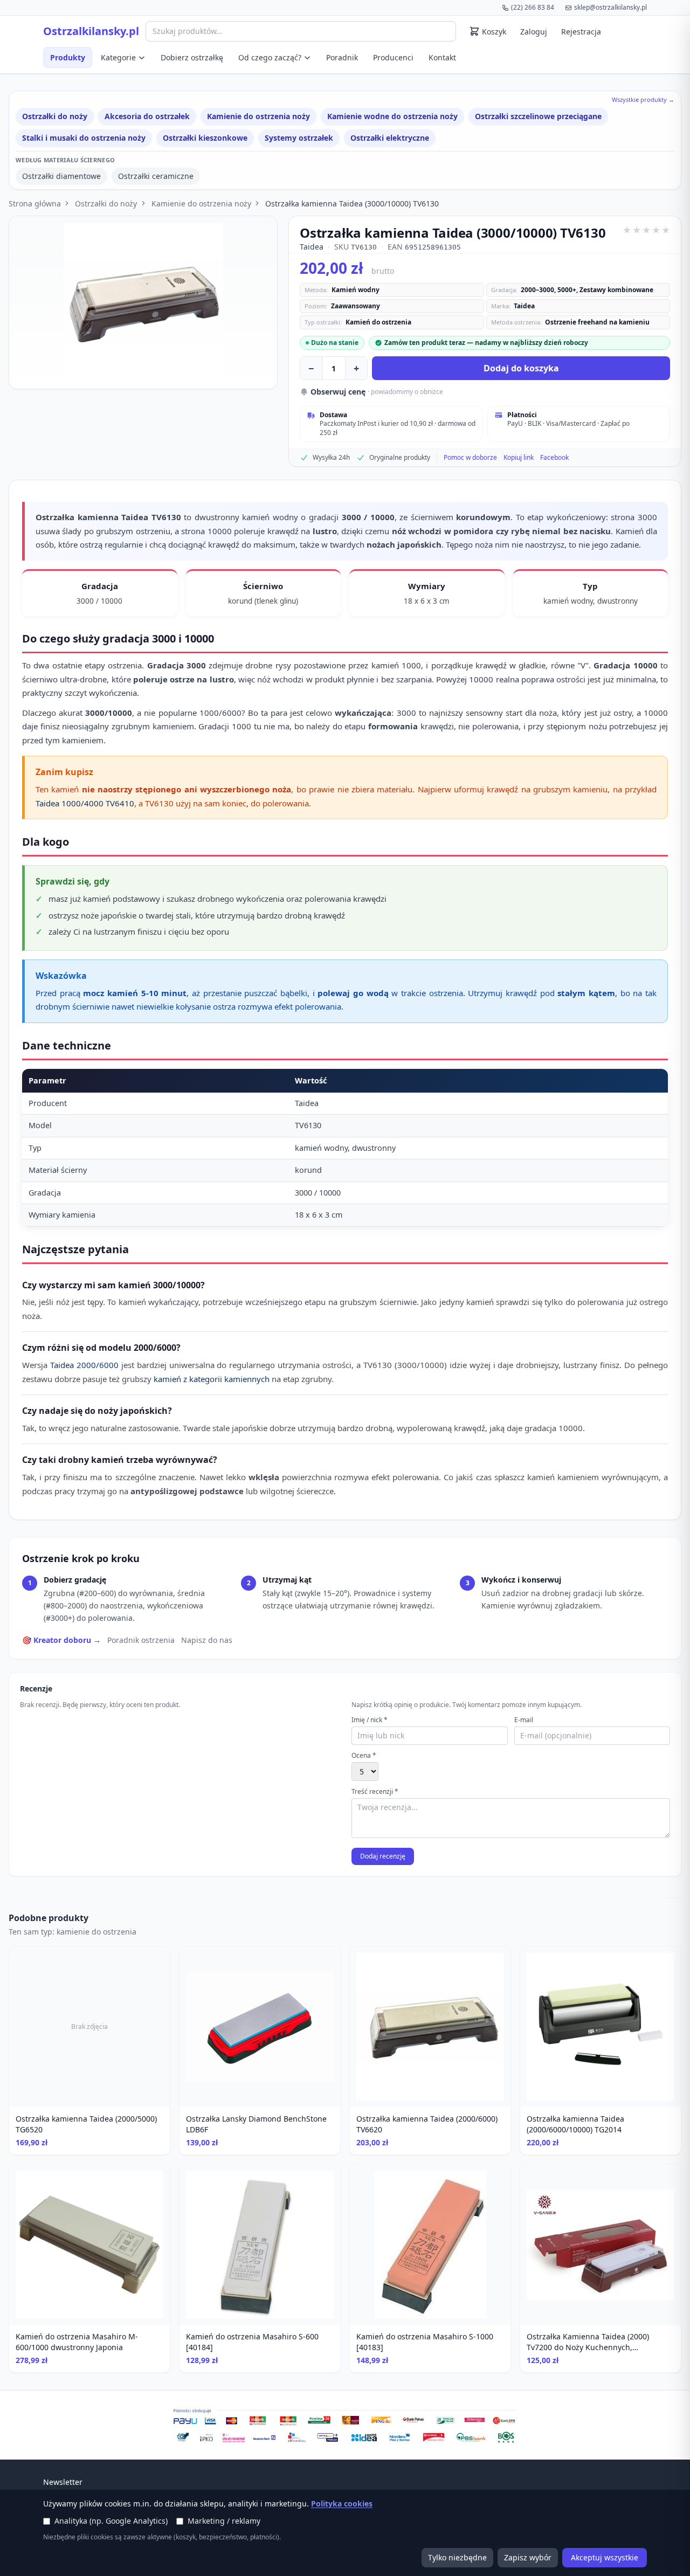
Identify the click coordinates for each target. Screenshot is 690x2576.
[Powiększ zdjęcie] (143, 302)
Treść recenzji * (375, 1792)
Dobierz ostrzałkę (192, 57)
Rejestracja (581, 32)
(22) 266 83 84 (533, 7)
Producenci (393, 57)
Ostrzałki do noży (55, 116)
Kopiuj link (519, 458)
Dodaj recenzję (383, 1856)
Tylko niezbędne (457, 2557)
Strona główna (35, 203)
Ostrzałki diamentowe (61, 176)
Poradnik (342, 57)
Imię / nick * (370, 1720)
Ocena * (364, 1756)
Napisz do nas (207, 1640)
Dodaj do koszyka (521, 368)
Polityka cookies (342, 2504)
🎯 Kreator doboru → (61, 1640)
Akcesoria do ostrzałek (147, 116)
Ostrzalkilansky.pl (91, 31)
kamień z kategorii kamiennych (212, 1379)
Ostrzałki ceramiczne (156, 176)
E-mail (524, 1720)
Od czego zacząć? (270, 57)
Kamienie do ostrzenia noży (258, 116)
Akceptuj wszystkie (605, 2557)
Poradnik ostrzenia (141, 1640)
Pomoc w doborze (470, 458)
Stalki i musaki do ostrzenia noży (84, 138)
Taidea (312, 247)
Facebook (554, 458)
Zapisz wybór (528, 2557)
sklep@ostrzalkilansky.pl (610, 7)
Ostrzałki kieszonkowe (205, 138)
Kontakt (442, 57)
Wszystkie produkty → (643, 99)
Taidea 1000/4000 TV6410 (85, 803)
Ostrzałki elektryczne (390, 138)
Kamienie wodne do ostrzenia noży (392, 116)
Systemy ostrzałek (299, 138)
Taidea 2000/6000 (84, 1365)
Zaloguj (534, 32)
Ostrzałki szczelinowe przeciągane (538, 116)
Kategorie (118, 57)
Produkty (68, 57)
